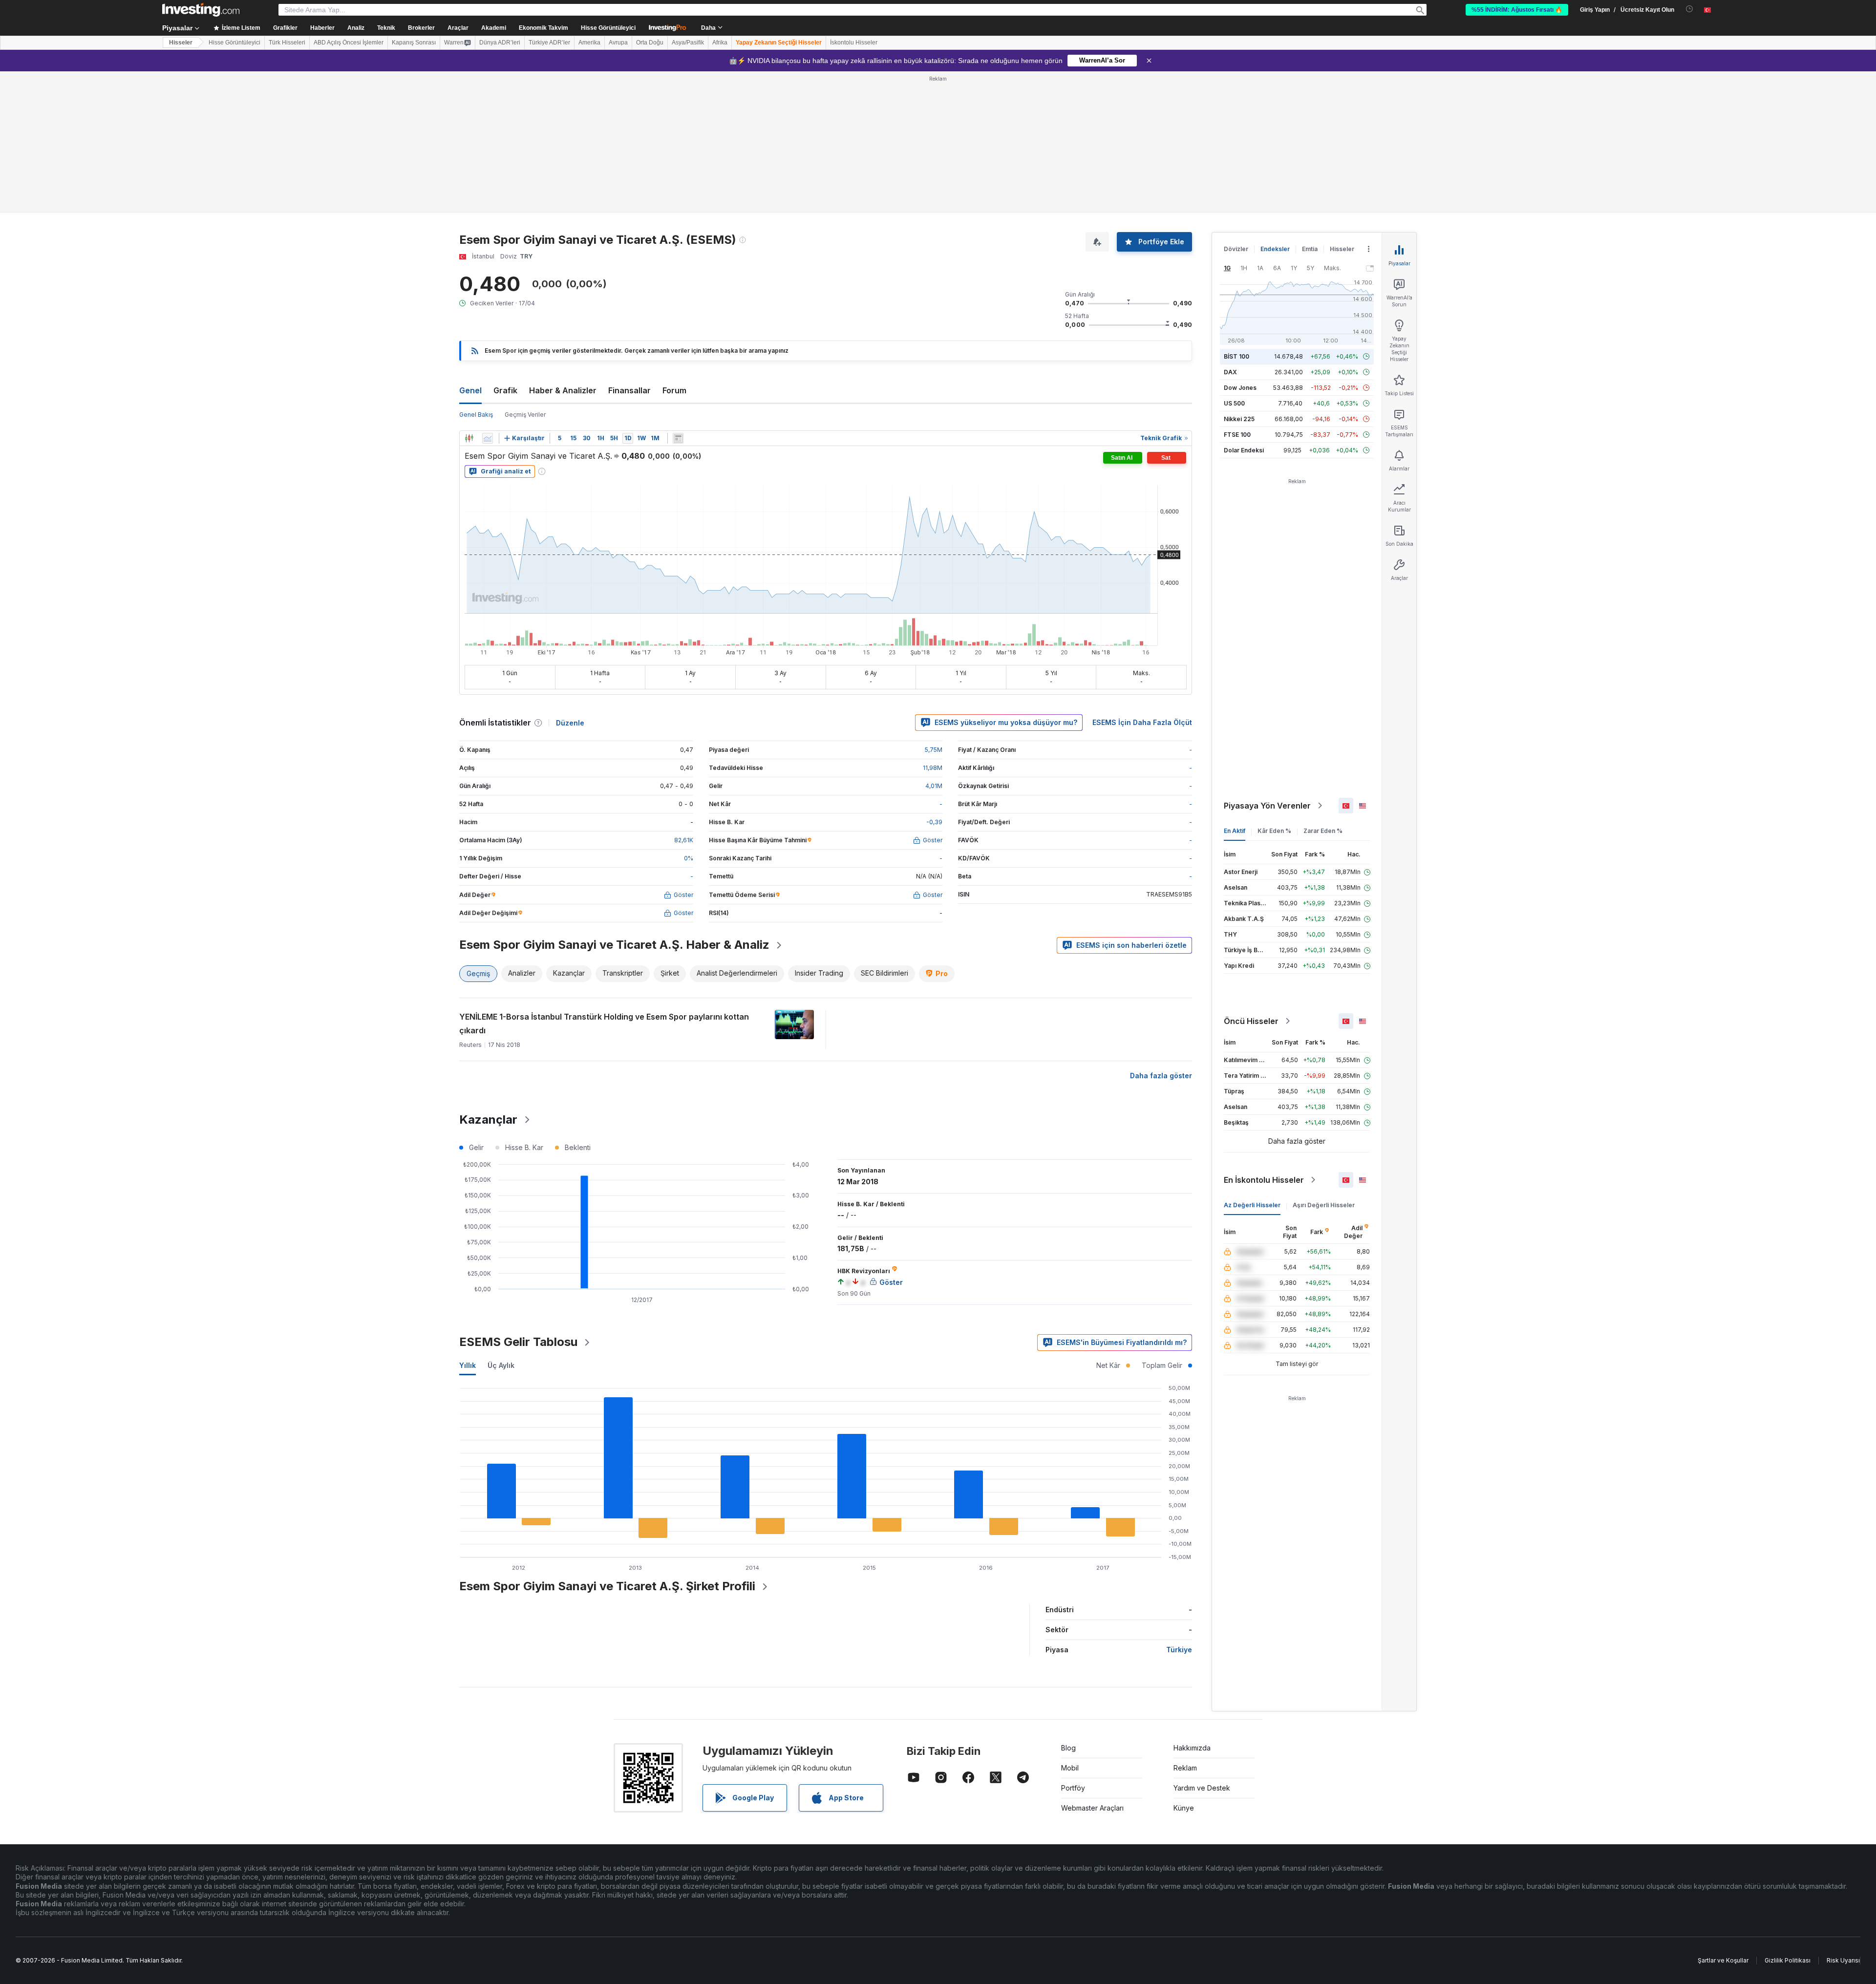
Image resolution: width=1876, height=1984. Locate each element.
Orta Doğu (650, 43)
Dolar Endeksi (1244, 450)
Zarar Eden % (1323, 831)
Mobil (1070, 1768)
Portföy (1073, 1788)
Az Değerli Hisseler (1252, 1205)
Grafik (505, 390)
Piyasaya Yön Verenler (1267, 806)
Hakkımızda (1192, 1748)
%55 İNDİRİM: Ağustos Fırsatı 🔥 (1517, 10)
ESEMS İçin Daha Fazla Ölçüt (1142, 722)
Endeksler (1275, 249)
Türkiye (1179, 1650)
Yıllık (468, 1365)
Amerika (589, 43)
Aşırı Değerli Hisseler (1324, 1205)
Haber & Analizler (563, 390)
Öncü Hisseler (1251, 1021)
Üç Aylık (501, 1365)
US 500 (1234, 403)
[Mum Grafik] (469, 438)
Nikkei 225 (1239, 419)
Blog (1068, 1748)
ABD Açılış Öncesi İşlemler (349, 43)
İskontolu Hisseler (854, 43)
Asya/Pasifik (688, 43)
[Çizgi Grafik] (488, 438)
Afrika (720, 43)
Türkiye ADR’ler (549, 43)
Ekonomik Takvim (544, 28)
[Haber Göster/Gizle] (678, 438)
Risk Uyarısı (1843, 1960)
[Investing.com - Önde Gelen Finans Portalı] (201, 10)
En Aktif (1235, 831)
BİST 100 (1236, 356)
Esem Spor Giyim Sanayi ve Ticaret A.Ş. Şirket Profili (607, 1586)
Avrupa (618, 43)
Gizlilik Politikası (1788, 1960)
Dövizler (1236, 249)
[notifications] (1690, 9)
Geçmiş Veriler (525, 415)
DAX (1230, 372)
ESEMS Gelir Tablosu (518, 1342)
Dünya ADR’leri (500, 43)
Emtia (1310, 249)
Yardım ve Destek (1202, 1788)
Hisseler (181, 43)
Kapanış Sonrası (414, 43)
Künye (1184, 1808)
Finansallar (629, 390)
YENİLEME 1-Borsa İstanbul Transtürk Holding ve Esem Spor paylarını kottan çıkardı (604, 1024)
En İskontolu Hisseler (1264, 1180)
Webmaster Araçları (1092, 1808)
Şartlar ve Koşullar (1723, 1960)
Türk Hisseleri (287, 43)
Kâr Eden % (1274, 831)
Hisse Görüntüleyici (608, 28)
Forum (674, 390)
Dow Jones (1240, 388)
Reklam (1185, 1768)
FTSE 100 (1237, 435)
